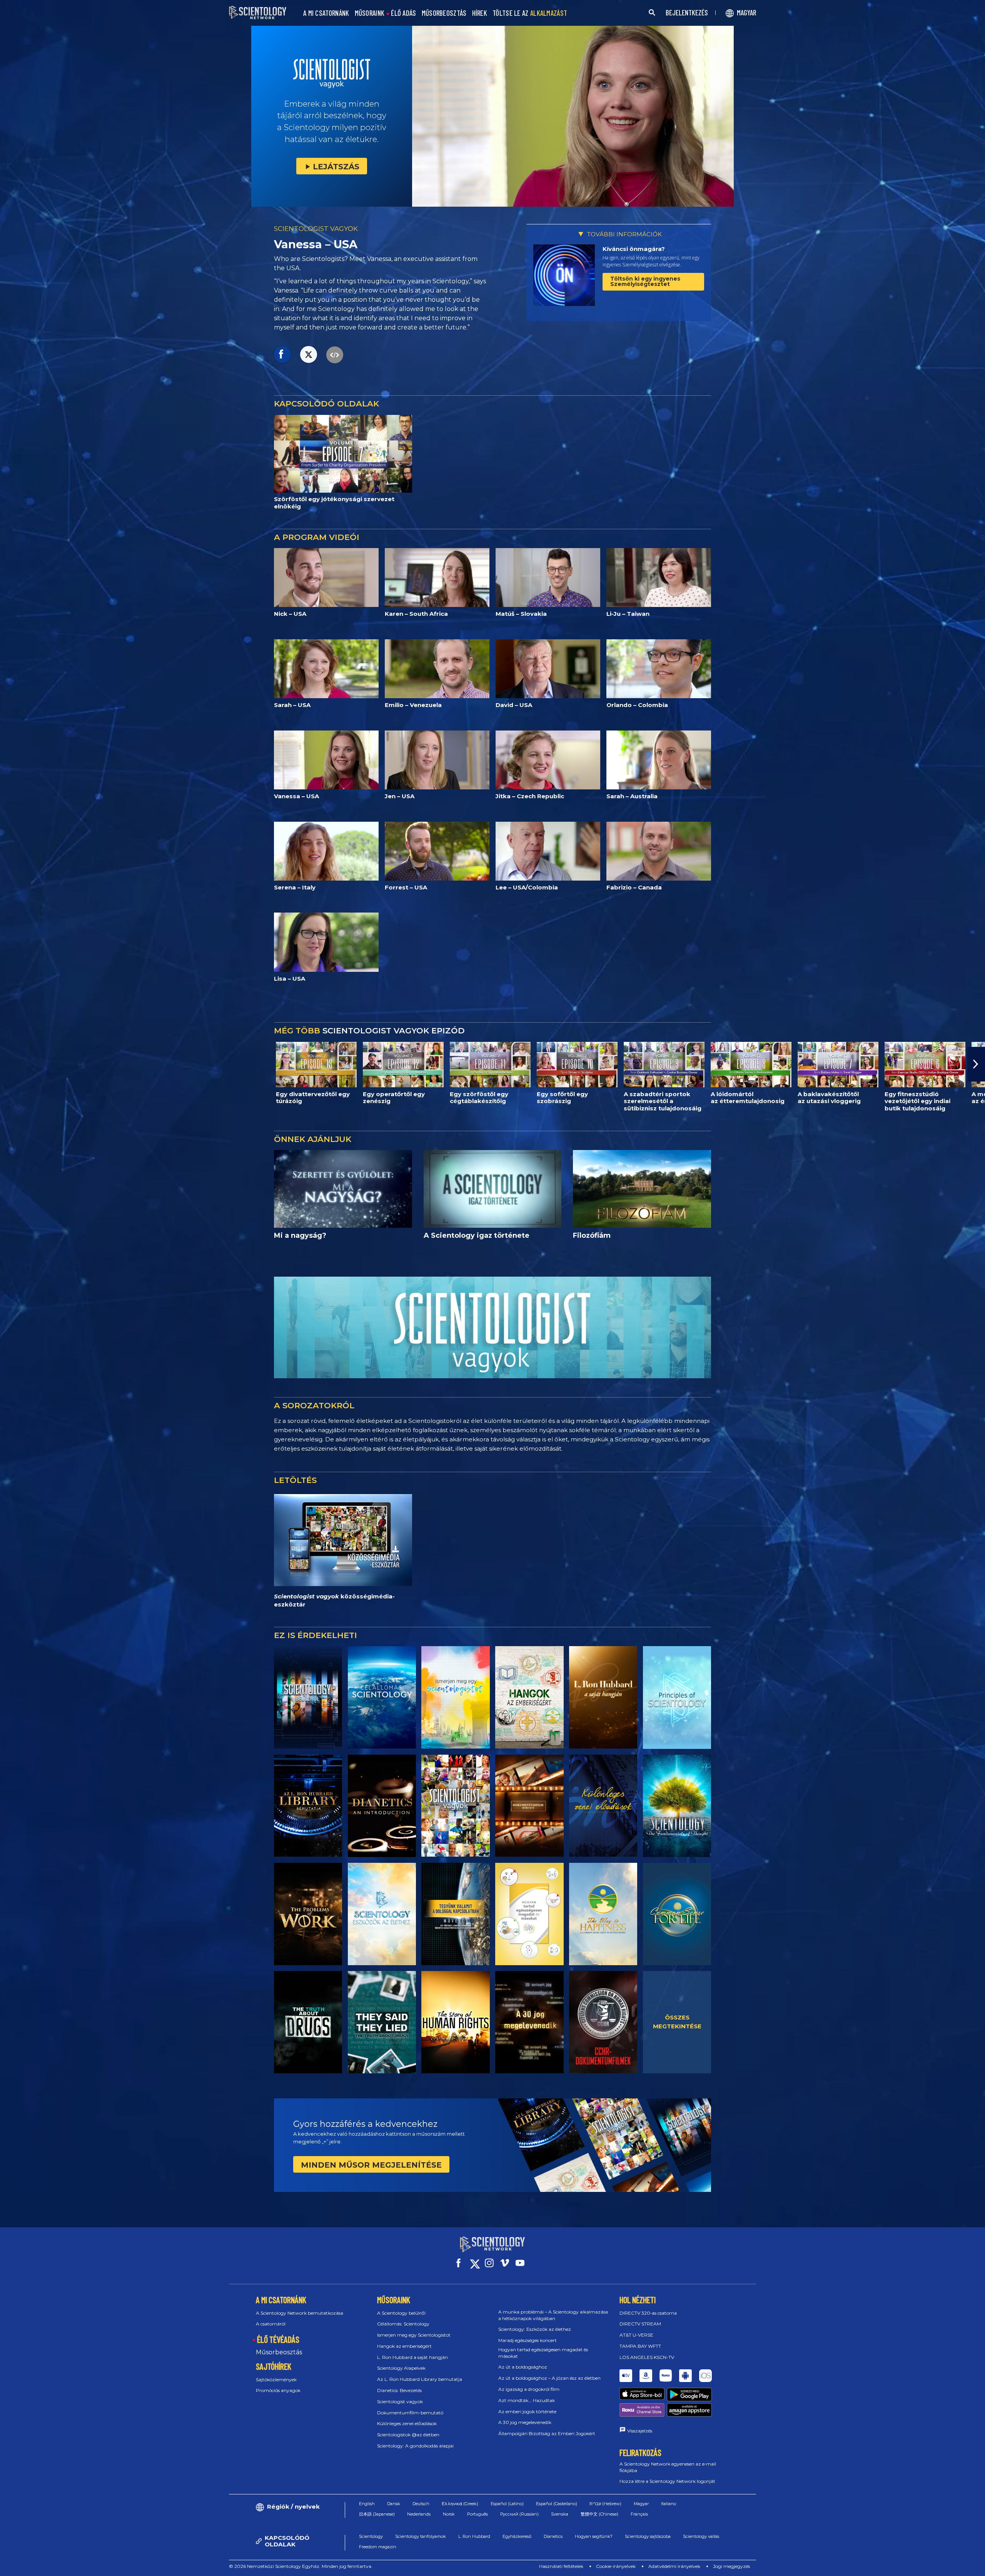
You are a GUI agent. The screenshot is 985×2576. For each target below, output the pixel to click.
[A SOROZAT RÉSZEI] (308, 1697)
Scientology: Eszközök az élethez (535, 2329)
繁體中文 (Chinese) (599, 2514)
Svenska (560, 2514)
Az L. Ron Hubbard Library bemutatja (420, 2379)
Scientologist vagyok (400, 2401)
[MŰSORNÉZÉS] (677, 1697)
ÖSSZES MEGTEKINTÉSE (677, 2022)
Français (639, 2514)
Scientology (371, 2536)
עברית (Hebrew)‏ (605, 2504)
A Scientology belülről (401, 2313)
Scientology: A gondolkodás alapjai (415, 2446)
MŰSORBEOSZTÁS (444, 13)
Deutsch (421, 2504)
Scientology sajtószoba (648, 2536)
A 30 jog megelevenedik (525, 2422)
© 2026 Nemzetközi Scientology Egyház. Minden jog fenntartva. (301, 2566)
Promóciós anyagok (278, 2390)
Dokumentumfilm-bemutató (410, 2413)
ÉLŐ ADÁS (403, 13)
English (367, 2504)
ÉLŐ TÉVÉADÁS (278, 2339)
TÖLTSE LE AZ (530, 13)
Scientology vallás (701, 2536)
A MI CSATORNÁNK (326, 13)
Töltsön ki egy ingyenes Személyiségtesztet (645, 281)
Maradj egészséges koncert (528, 2340)
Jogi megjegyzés (731, 2566)
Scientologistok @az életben (408, 2435)
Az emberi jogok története (527, 2411)
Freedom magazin (378, 2547)
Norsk (449, 2514)
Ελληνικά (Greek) (460, 2504)
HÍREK (480, 13)
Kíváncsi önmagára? (634, 249)
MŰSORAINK (370, 13)
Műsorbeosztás (279, 2352)
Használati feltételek (561, 2566)
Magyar (641, 2504)
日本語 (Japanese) (377, 2514)
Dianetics (553, 2536)
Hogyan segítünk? (594, 2536)
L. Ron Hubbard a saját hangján (412, 2357)
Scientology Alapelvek (401, 2368)
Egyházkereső (517, 2536)
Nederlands (419, 2514)
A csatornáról (271, 2324)
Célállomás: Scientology (403, 2324)
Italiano (669, 2504)
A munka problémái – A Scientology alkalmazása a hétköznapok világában (553, 2315)
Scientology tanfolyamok (421, 2536)
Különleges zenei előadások (407, 2423)
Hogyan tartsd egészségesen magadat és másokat (543, 2353)
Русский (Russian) (519, 2514)
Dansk (394, 2504)
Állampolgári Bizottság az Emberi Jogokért (547, 2433)
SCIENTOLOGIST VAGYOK (316, 229)
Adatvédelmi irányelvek (674, 2566)
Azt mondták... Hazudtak (527, 2400)
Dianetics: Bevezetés (399, 2390)
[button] (9, 1064)
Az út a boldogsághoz (523, 2367)
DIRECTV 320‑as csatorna (648, 2313)
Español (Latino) (507, 2504)
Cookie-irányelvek (616, 2566)
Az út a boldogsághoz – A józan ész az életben (549, 2378)
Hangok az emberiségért (404, 2346)
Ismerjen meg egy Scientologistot (414, 2335)
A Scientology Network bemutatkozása (300, 2313)
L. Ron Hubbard (474, 2536)
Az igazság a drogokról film (529, 2389)
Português (477, 2514)
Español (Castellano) (557, 2504)
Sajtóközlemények (276, 2380)
